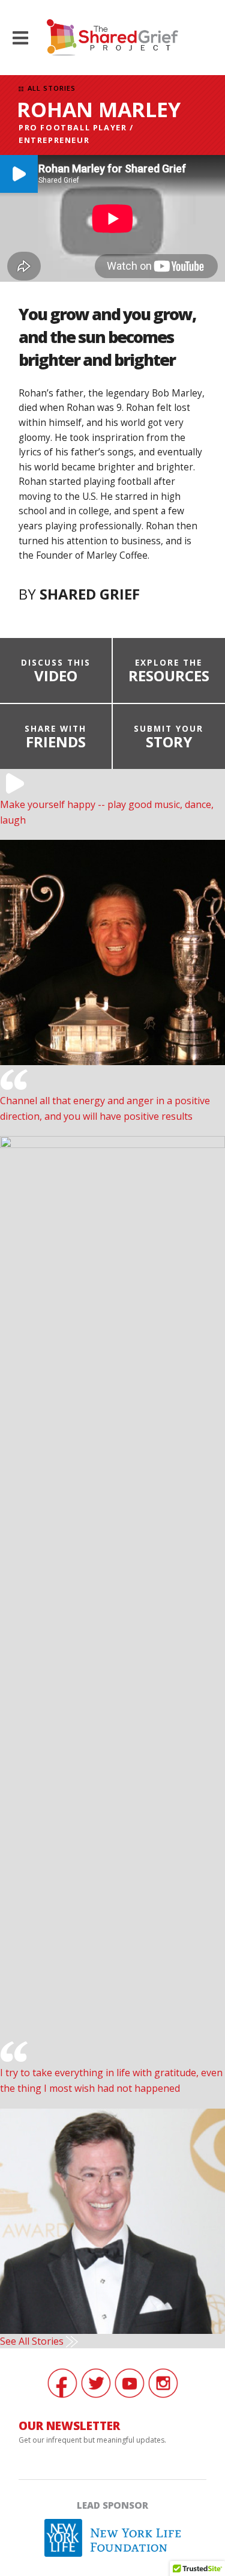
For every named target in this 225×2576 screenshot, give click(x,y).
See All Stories (33, 2341)
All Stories (50, 88)
